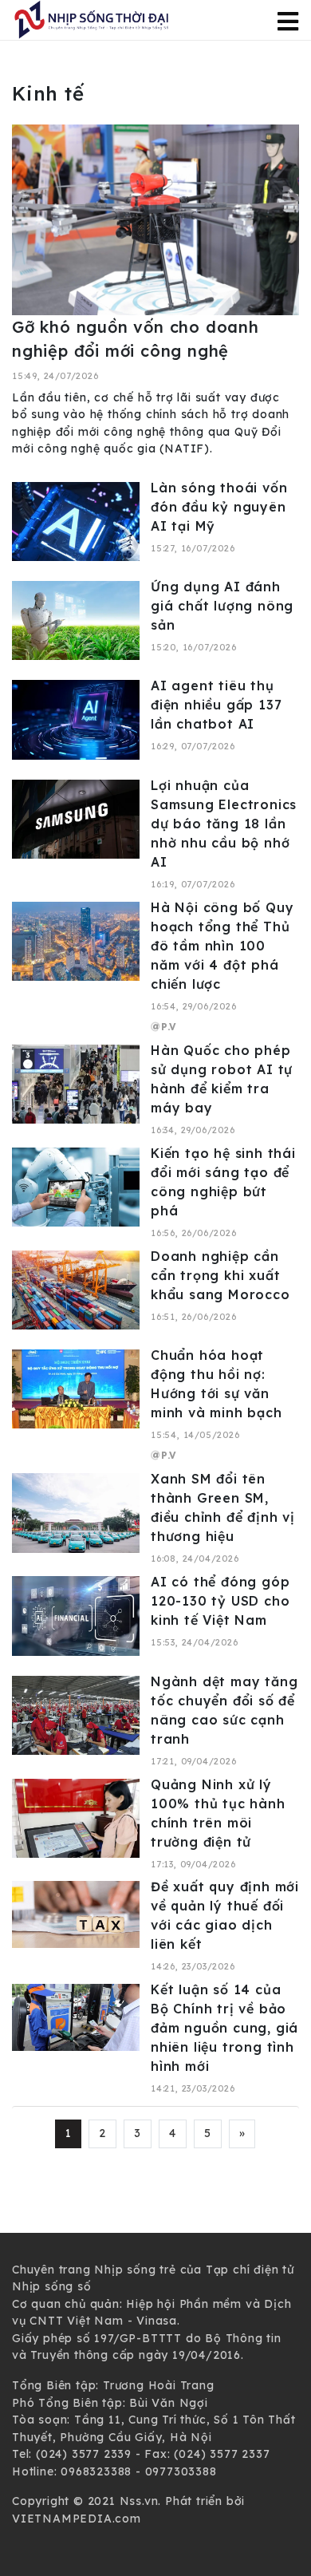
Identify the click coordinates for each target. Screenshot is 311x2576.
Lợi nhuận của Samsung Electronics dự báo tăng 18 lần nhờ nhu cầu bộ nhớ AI (224, 824)
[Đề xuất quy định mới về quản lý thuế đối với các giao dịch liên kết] (76, 1914)
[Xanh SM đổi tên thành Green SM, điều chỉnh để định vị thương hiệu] (76, 1512)
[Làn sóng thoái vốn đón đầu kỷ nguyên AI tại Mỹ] (76, 520)
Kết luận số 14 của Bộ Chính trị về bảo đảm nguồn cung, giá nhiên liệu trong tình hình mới (224, 2028)
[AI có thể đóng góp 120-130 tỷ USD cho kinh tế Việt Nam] (76, 1615)
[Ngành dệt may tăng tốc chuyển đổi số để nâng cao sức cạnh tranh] (76, 1714)
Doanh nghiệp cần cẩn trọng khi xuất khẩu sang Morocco (220, 1275)
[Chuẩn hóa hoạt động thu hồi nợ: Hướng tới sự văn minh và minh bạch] (76, 1388)
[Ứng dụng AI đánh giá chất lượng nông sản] (76, 619)
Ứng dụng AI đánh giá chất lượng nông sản (222, 606)
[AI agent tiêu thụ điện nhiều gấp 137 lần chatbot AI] (76, 719)
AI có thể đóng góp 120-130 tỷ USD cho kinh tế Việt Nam (220, 1601)
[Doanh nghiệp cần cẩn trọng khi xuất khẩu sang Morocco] (76, 1289)
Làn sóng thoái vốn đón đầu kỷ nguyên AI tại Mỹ (219, 507)
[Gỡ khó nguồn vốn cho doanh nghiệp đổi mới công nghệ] (155, 219)
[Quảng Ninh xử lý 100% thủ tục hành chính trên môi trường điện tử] (76, 1817)
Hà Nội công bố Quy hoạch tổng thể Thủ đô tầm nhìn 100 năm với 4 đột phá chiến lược (222, 946)
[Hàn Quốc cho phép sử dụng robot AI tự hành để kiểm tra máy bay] (76, 1083)
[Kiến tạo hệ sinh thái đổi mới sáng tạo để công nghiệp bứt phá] (76, 1186)
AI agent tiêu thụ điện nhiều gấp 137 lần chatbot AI (216, 705)
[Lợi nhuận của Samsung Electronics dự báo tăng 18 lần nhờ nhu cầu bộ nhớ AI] (76, 818)
